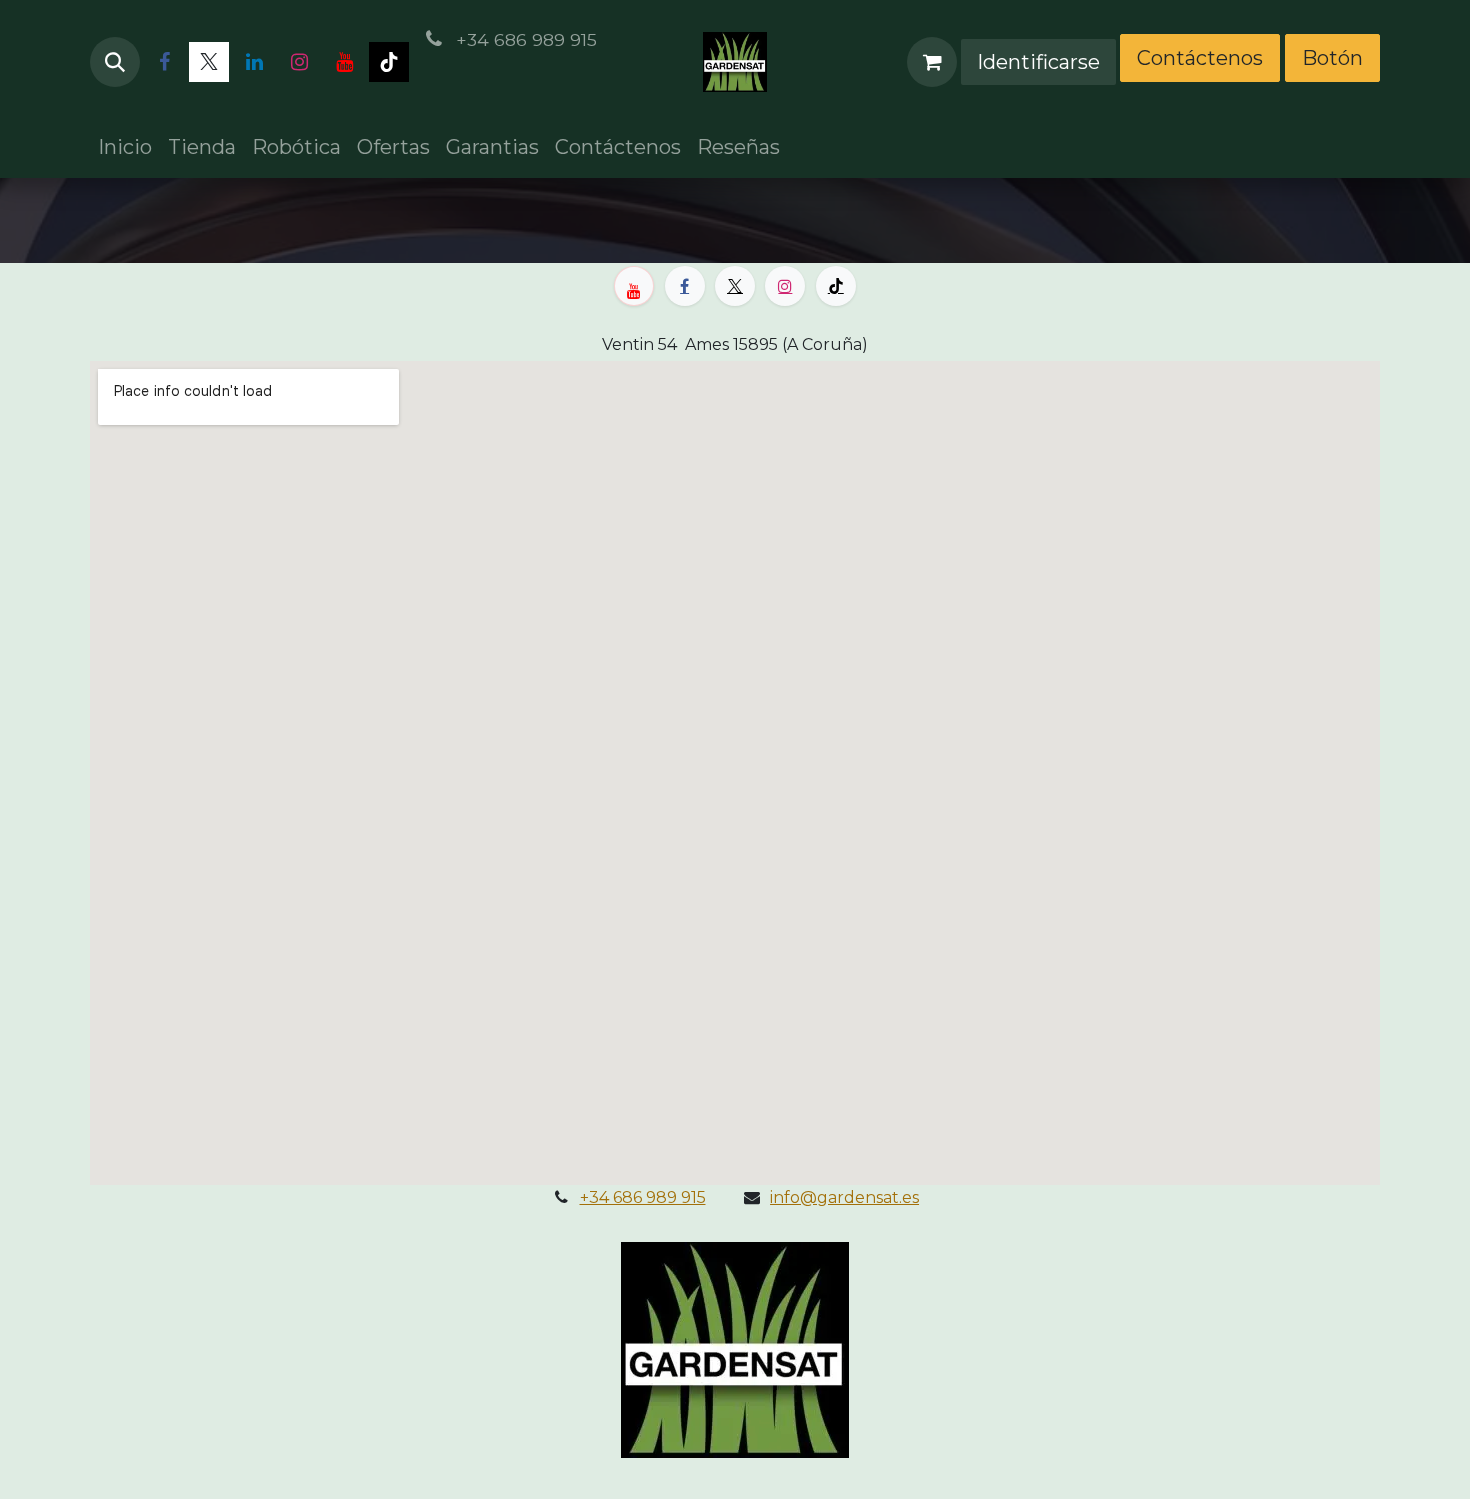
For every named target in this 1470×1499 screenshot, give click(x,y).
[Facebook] (164, 62)
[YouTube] (344, 62)
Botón (1332, 58)
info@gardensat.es (844, 1197)
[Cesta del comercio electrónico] (932, 62)
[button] (115, 62)
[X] (209, 62)
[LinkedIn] (254, 62)
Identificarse (1038, 62)
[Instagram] (299, 62)
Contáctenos (1200, 58)
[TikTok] (389, 62)
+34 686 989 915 (643, 1197)
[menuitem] (125, 147)
